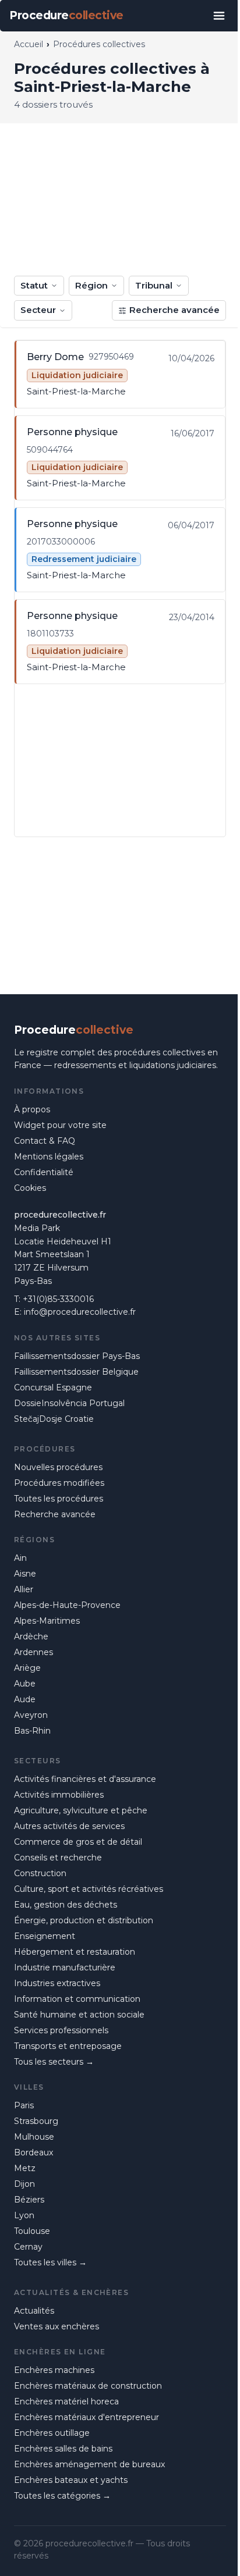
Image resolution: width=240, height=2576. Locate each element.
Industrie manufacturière (65, 1967)
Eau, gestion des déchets (66, 1905)
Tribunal (154, 285)
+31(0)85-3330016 (58, 1299)
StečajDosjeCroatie (54, 1419)
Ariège (27, 1668)
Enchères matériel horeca (66, 2401)
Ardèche (31, 1636)
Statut (34, 285)
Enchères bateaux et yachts (71, 2480)
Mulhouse (34, 2137)
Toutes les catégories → (62, 2496)
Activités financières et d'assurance (85, 1779)
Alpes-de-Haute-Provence (67, 1605)
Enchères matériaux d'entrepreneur (87, 2417)
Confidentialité (44, 1172)
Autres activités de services (69, 1826)
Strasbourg (36, 2121)
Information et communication (77, 1999)
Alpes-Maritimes (47, 1621)
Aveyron (31, 1715)
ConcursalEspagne (53, 1387)
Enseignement (45, 1936)
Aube (25, 1684)
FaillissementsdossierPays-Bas (77, 1356)
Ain (20, 1558)
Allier (24, 1589)
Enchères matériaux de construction (88, 2386)
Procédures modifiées (59, 1483)
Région (91, 285)
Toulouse (32, 2231)
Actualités (34, 2311)
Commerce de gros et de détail (78, 1842)
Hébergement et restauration (75, 1952)
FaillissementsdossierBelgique (76, 1372)
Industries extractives (57, 1983)
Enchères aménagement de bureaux (89, 2464)
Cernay (28, 2247)
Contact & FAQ (45, 1141)
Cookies (30, 1188)
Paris (24, 2105)
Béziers (29, 2200)
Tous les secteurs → (54, 2062)
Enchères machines (54, 2370)
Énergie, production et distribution (84, 1920)
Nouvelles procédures (58, 1467)
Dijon (24, 2184)
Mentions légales (49, 1157)
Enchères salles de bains (63, 2449)
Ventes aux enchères (57, 2326)
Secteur (38, 310)
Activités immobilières (59, 1795)
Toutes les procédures (59, 1499)
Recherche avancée (174, 310)
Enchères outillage (52, 2433)
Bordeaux (33, 2152)
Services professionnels (61, 2030)
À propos (32, 1109)
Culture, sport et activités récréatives (89, 1889)
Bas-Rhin (32, 1731)
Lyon (24, 2215)
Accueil (29, 44)
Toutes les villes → (50, 2262)
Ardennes (33, 1652)
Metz (25, 2168)
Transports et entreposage (68, 2046)
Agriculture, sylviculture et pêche (81, 1810)
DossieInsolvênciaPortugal (69, 1403)
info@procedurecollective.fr (80, 1312)
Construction (40, 1873)
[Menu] (219, 16)
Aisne (25, 1574)
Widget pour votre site (60, 1125)
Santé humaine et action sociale (79, 2015)
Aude (25, 1699)
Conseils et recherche (58, 1858)
